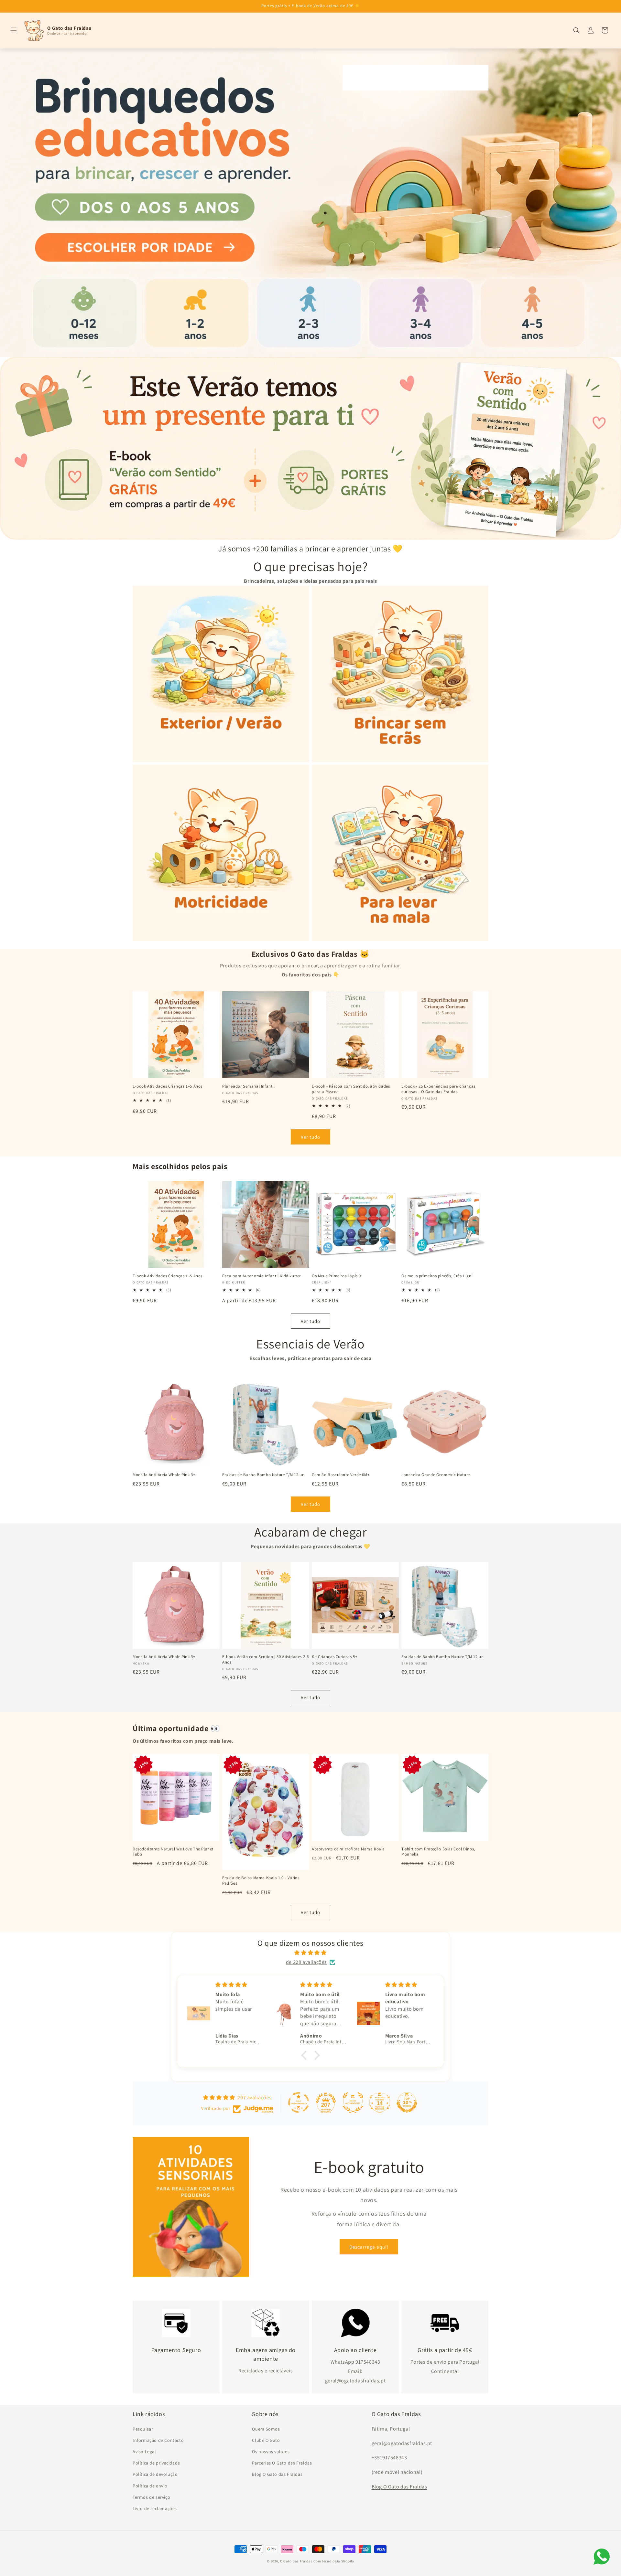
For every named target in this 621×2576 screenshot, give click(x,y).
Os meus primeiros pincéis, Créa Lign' (437, 1276)
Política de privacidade (156, 2463)
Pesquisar (143, 2429)
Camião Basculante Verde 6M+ (341, 1475)
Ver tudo (310, 1137)
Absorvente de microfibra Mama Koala (348, 1849)
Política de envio (150, 2486)
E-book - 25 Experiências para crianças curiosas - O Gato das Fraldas (438, 1089)
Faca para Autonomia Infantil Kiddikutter (261, 1276)
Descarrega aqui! (369, 2247)
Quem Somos (266, 2429)
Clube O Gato (266, 2440)
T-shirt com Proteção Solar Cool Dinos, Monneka (438, 1852)
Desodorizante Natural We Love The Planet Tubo (173, 1852)
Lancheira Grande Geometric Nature (436, 1475)
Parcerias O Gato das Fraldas (282, 2463)
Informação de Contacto (158, 2440)
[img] (310, 1953)
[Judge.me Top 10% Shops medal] (407, 2102)
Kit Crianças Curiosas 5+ (334, 1657)
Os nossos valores (271, 2451)
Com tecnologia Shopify (334, 2561)
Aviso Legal (144, 2451)
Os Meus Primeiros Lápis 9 (336, 1276)
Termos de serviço (151, 2497)
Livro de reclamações (155, 2508)
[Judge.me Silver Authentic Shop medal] (353, 2102)
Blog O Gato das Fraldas (277, 2474)
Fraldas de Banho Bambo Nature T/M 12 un (263, 1475)
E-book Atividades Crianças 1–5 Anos (168, 1086)
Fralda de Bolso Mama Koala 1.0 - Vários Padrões (261, 1881)
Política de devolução (155, 2474)
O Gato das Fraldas (296, 2561)
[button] (14, 30)
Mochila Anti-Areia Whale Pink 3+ (164, 1475)
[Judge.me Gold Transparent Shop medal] (299, 2102)
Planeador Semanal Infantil (249, 1086)
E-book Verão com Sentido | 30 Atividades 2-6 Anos (265, 1660)
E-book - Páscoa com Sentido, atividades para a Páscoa (351, 1089)
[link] (310, 203)
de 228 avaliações (306, 1962)
